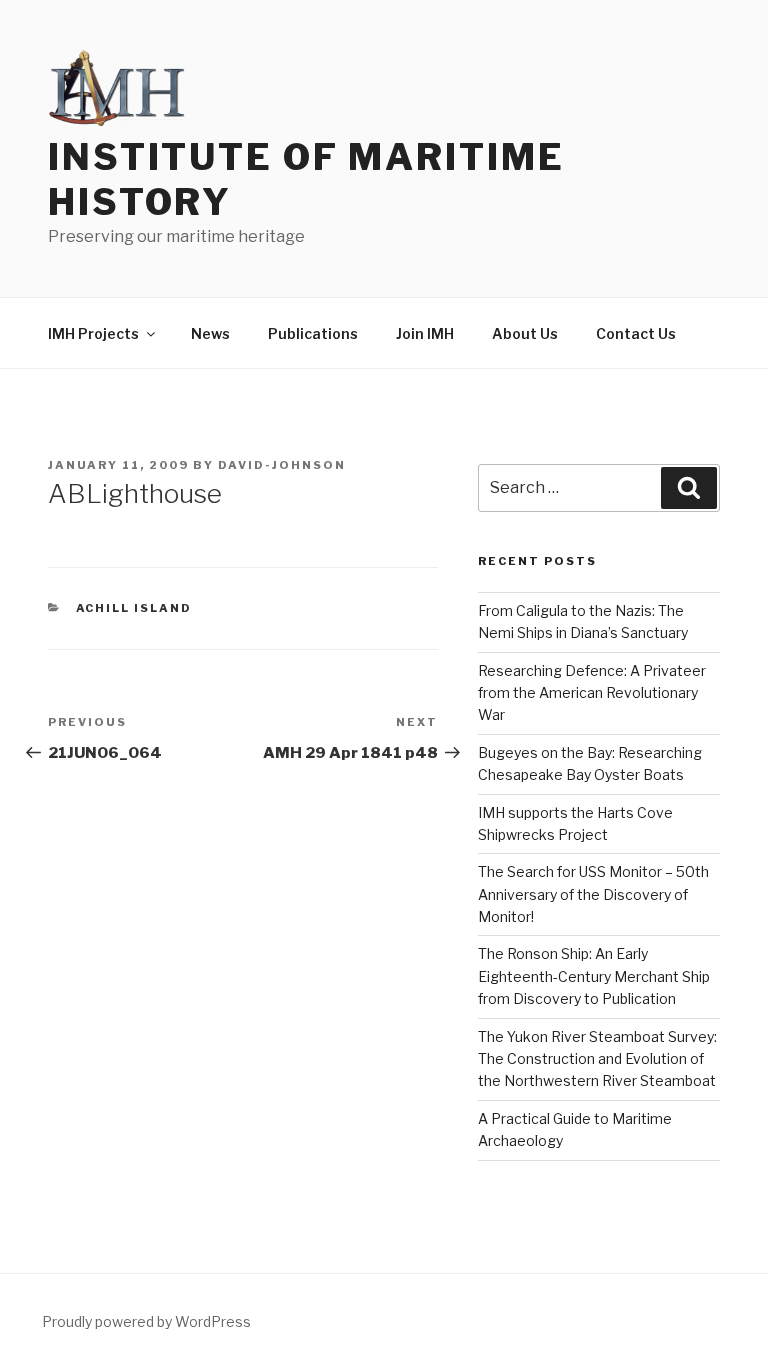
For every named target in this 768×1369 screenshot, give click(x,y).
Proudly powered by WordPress (146, 1321)
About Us (525, 333)
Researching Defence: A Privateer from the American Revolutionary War (592, 693)
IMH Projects (93, 333)
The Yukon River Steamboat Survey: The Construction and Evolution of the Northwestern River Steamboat (597, 1059)
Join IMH (425, 333)
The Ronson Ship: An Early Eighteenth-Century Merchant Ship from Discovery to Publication (594, 976)
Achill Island (134, 608)
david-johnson (282, 465)
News (210, 333)
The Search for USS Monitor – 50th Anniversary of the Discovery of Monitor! (593, 894)
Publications (313, 333)
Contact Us (636, 333)
